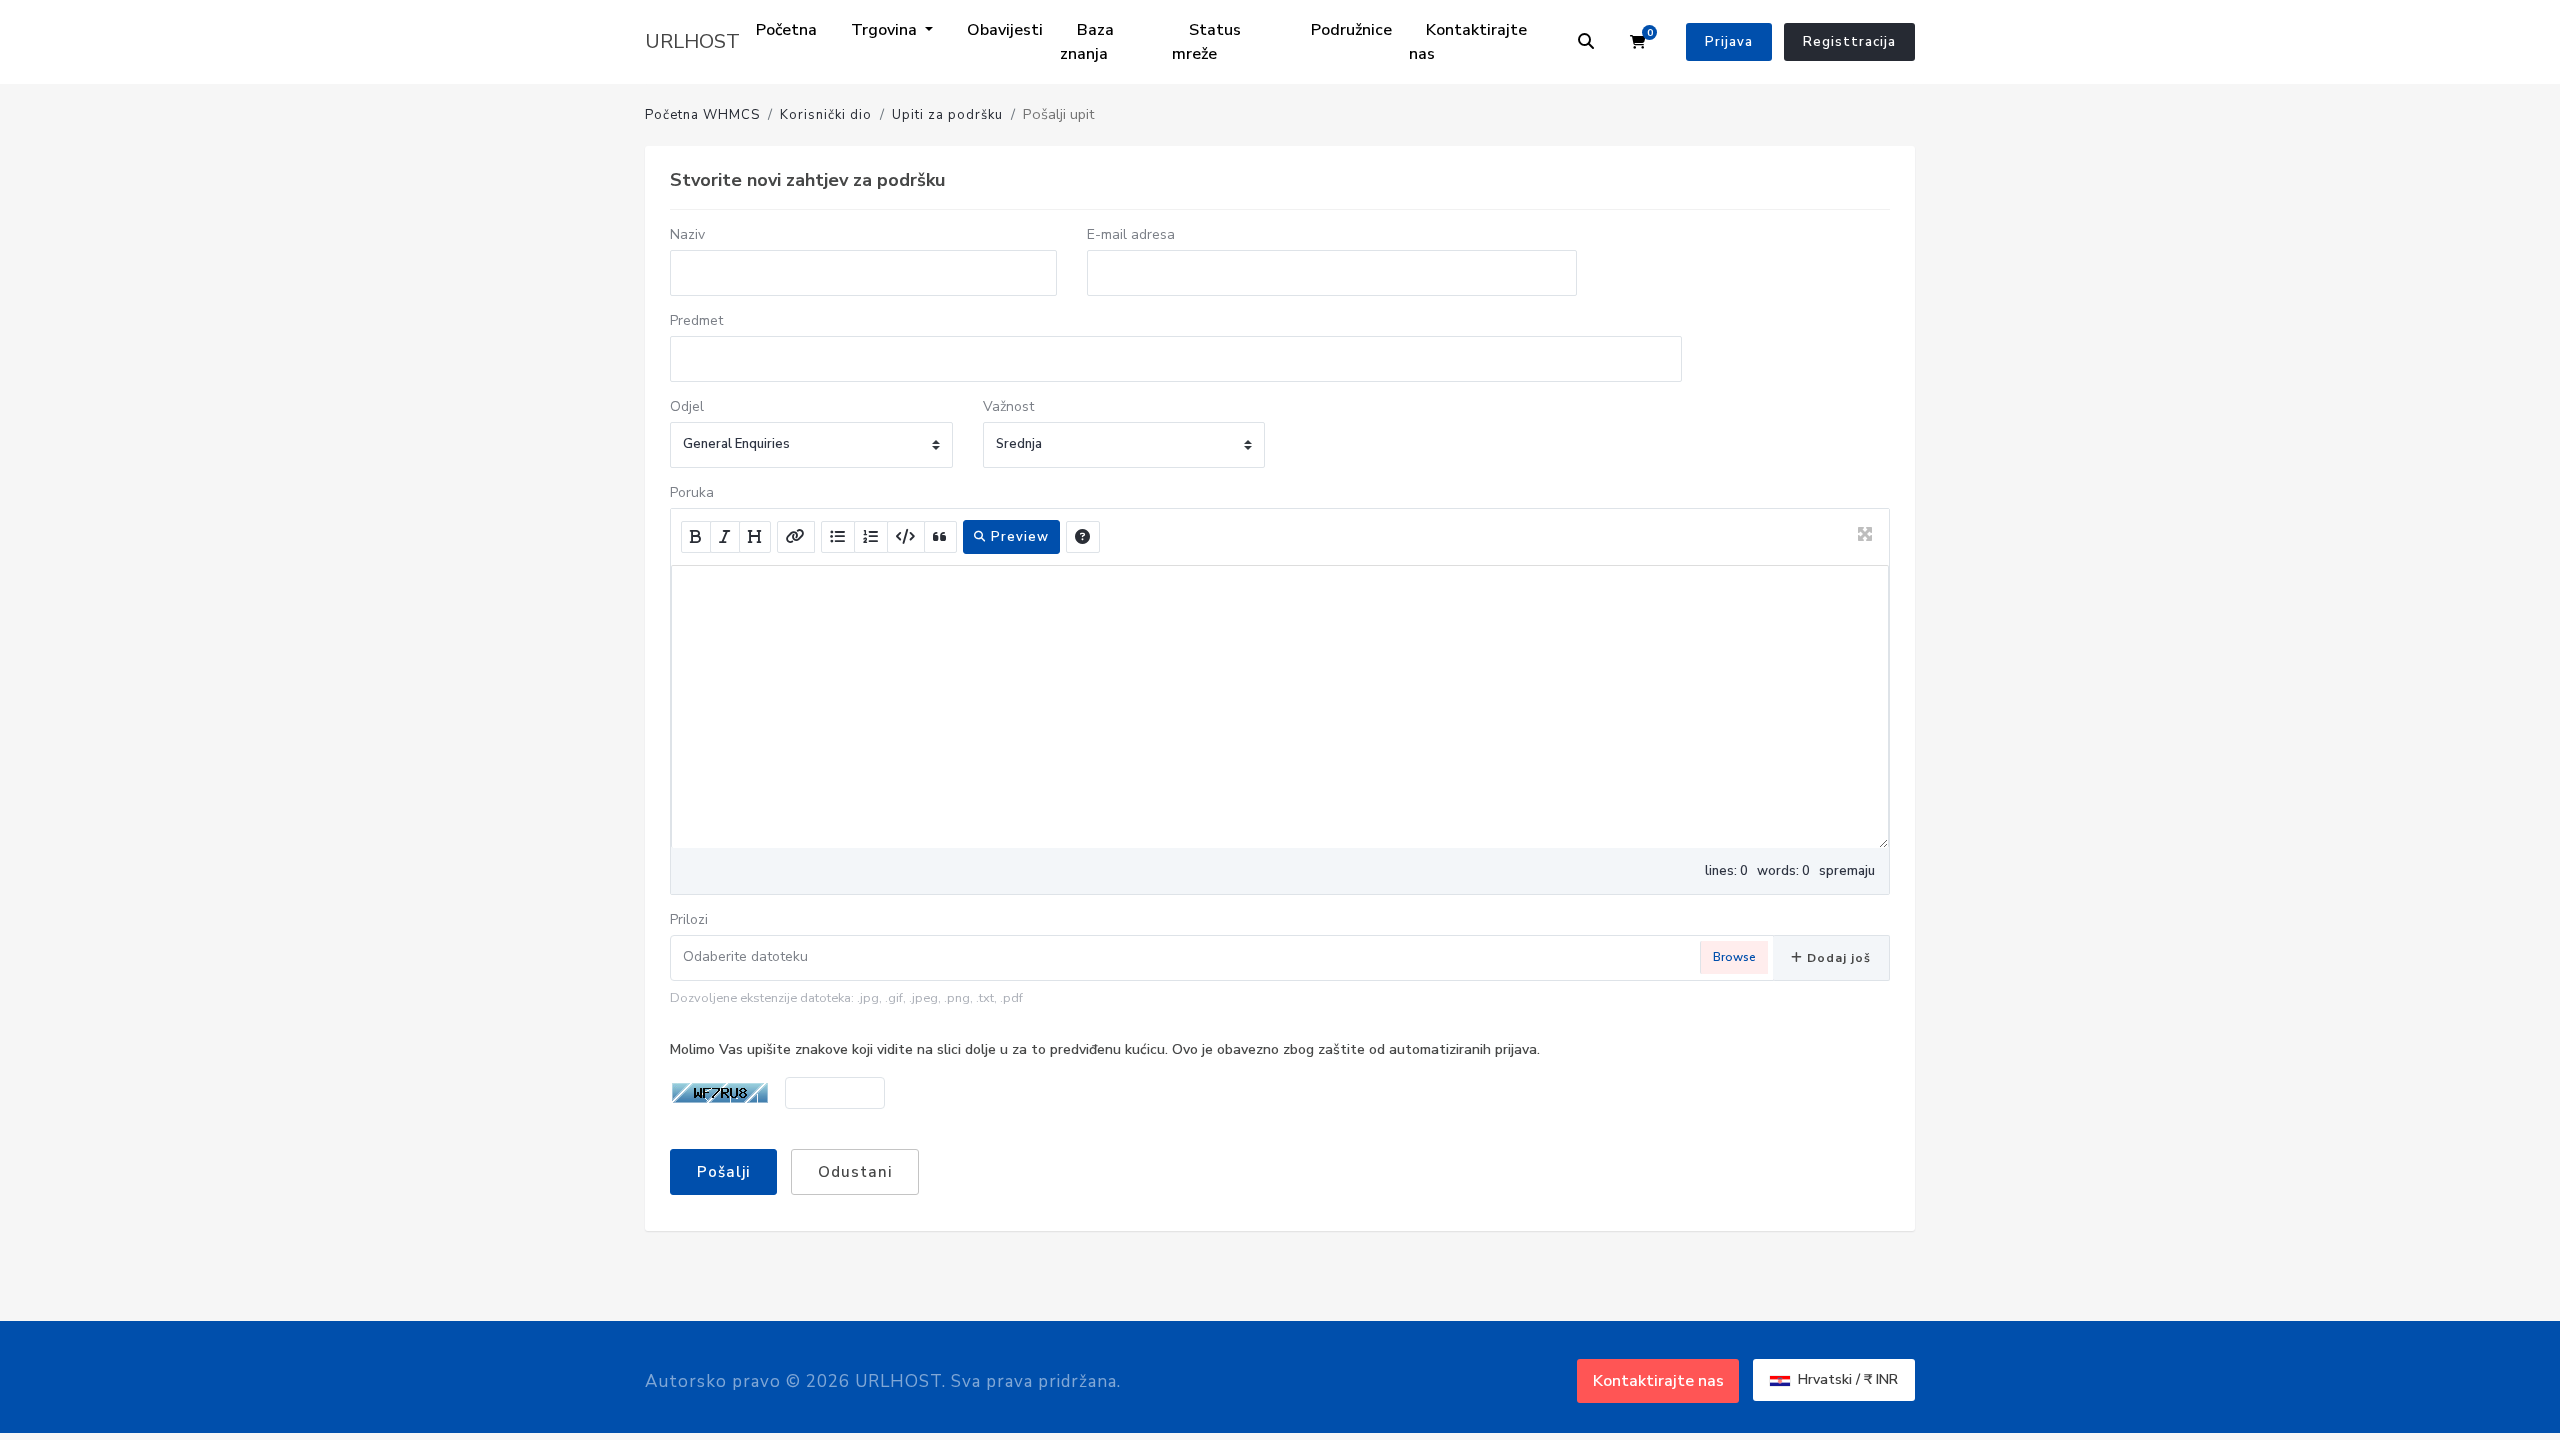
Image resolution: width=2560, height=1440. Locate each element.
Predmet (696, 320)
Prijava (1729, 42)
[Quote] (940, 537)
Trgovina (886, 30)
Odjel (687, 406)
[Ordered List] (871, 537)
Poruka (692, 492)
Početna (786, 30)
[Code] (906, 537)
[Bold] (696, 537)
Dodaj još (1837, 958)
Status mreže (1206, 42)
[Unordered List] (838, 537)
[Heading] (755, 537)
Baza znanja (1087, 42)
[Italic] (725, 537)
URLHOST (692, 41)
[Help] (1083, 537)
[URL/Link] (796, 537)
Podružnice (1351, 30)
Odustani (855, 1172)
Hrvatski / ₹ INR (1846, 1379)
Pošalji (723, 1172)
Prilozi (689, 919)
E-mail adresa (1131, 234)
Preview (1018, 537)
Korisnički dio (826, 115)
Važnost (1008, 406)
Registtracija (1849, 42)
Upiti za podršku (947, 115)
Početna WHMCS (702, 115)
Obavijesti (1005, 30)
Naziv (687, 234)
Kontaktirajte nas (1468, 42)
